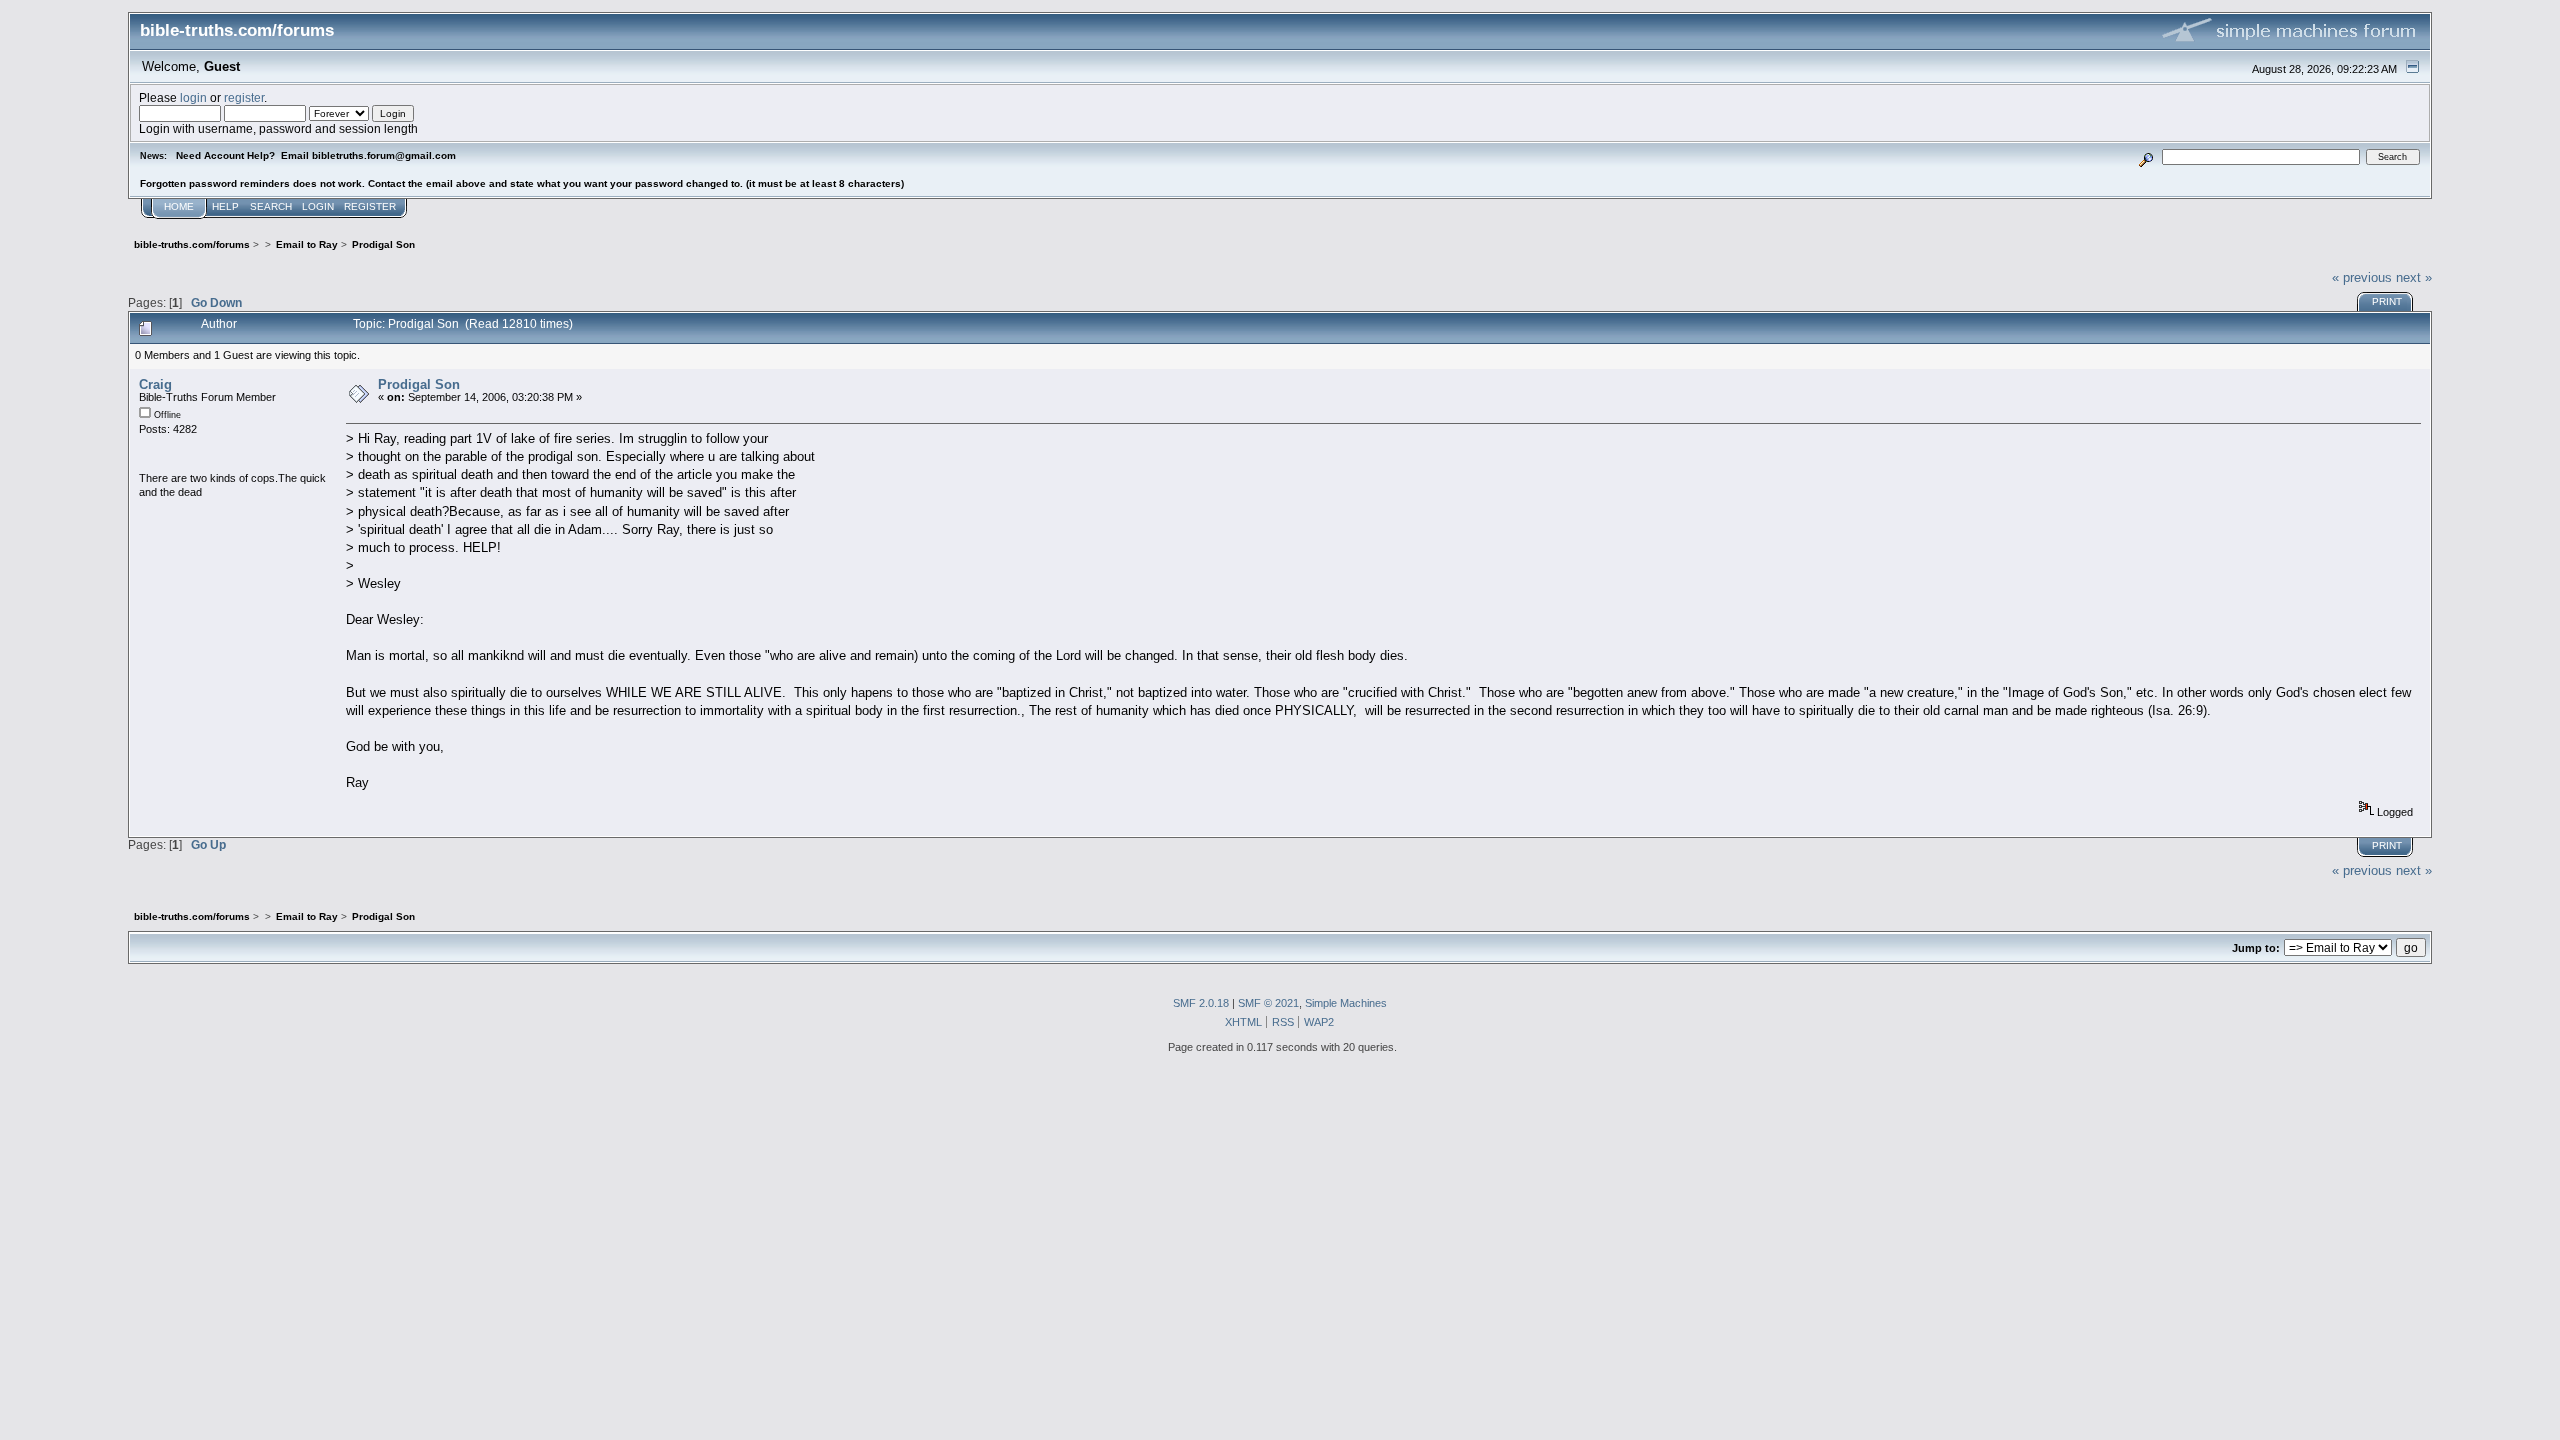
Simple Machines (1346, 1003)
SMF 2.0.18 (1201, 1003)
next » (2414, 277)
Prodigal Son (419, 384)
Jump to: (2256, 948)
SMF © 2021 (1268, 1003)
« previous (2362, 277)
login (193, 97)
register (244, 97)
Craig (155, 384)
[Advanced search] (2146, 156)
